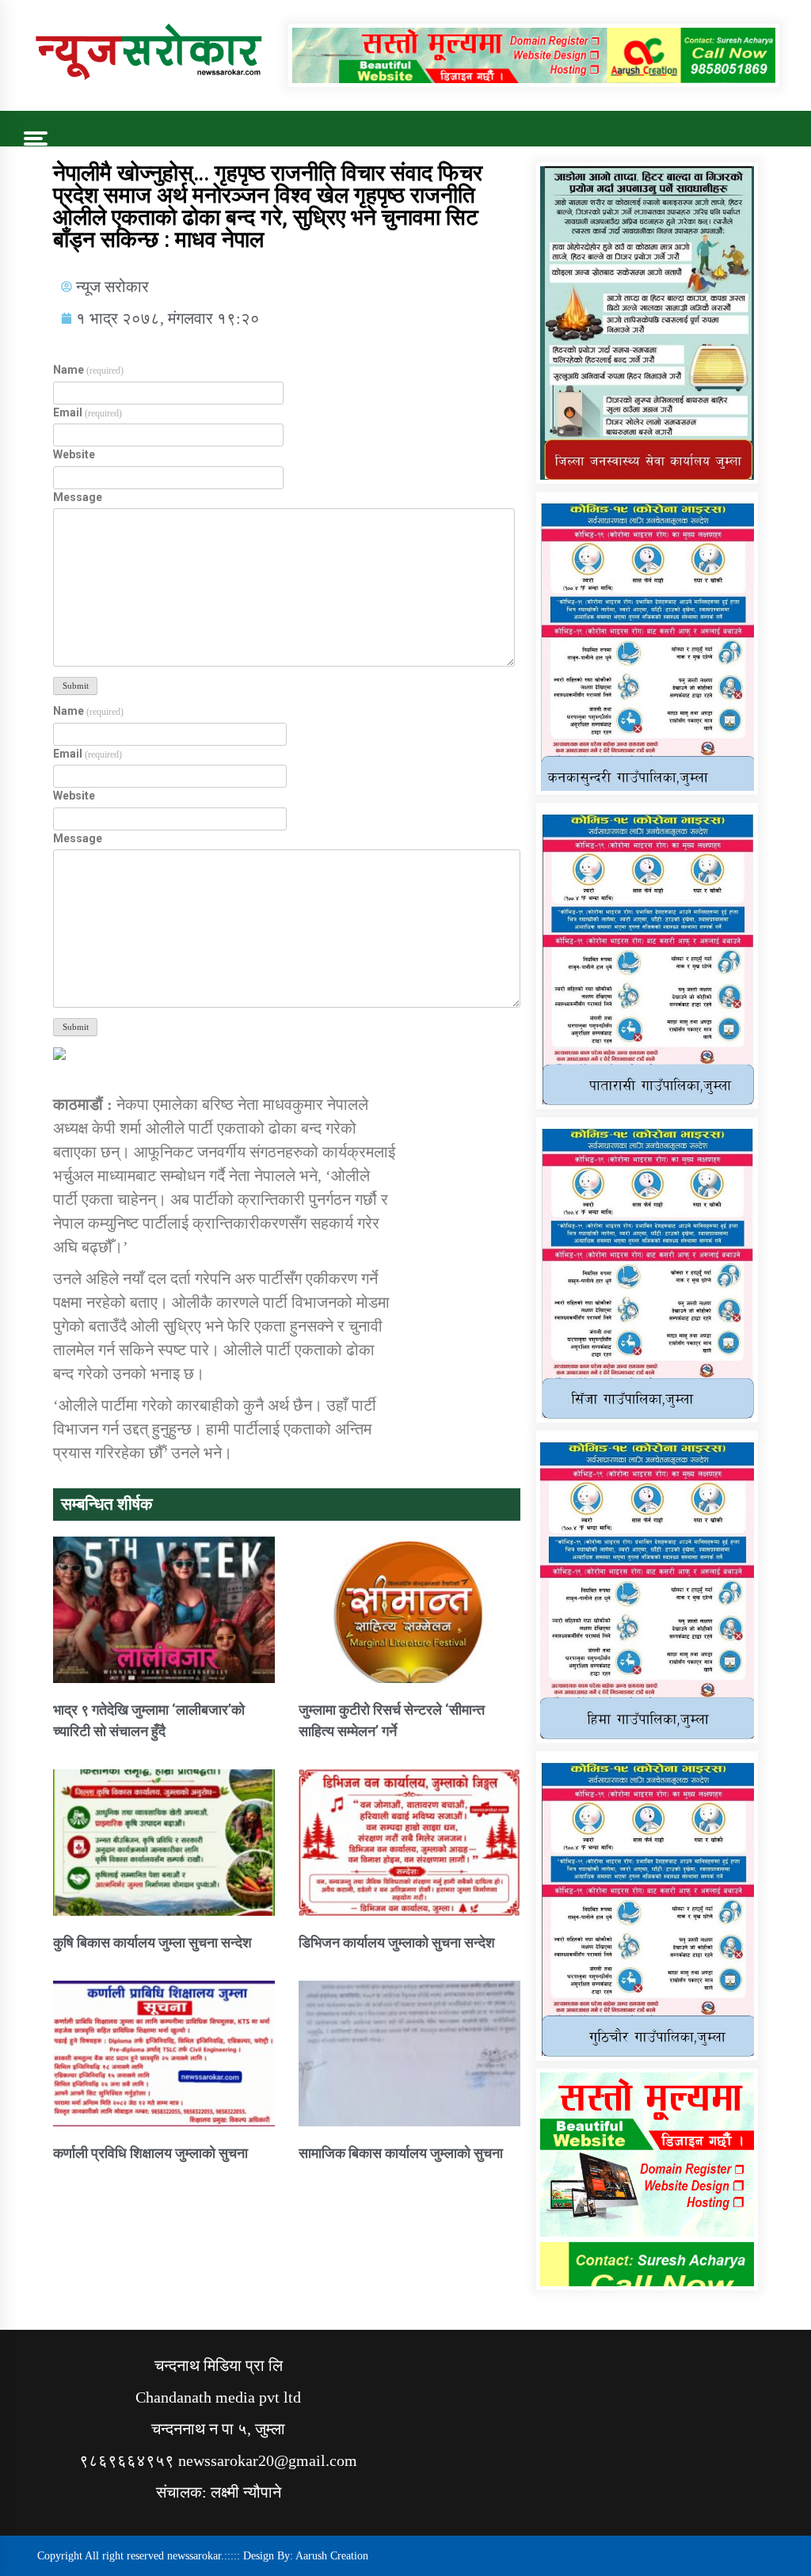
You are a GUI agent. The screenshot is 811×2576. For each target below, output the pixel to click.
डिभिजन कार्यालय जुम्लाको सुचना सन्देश (397, 1942)
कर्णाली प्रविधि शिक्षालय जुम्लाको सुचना (150, 2153)
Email (88, 412)
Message (78, 497)
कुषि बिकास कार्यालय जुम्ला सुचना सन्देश (152, 1942)
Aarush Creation (332, 2556)
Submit (76, 686)
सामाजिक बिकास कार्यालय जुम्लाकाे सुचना (401, 2153)
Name (88, 370)
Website (74, 454)
